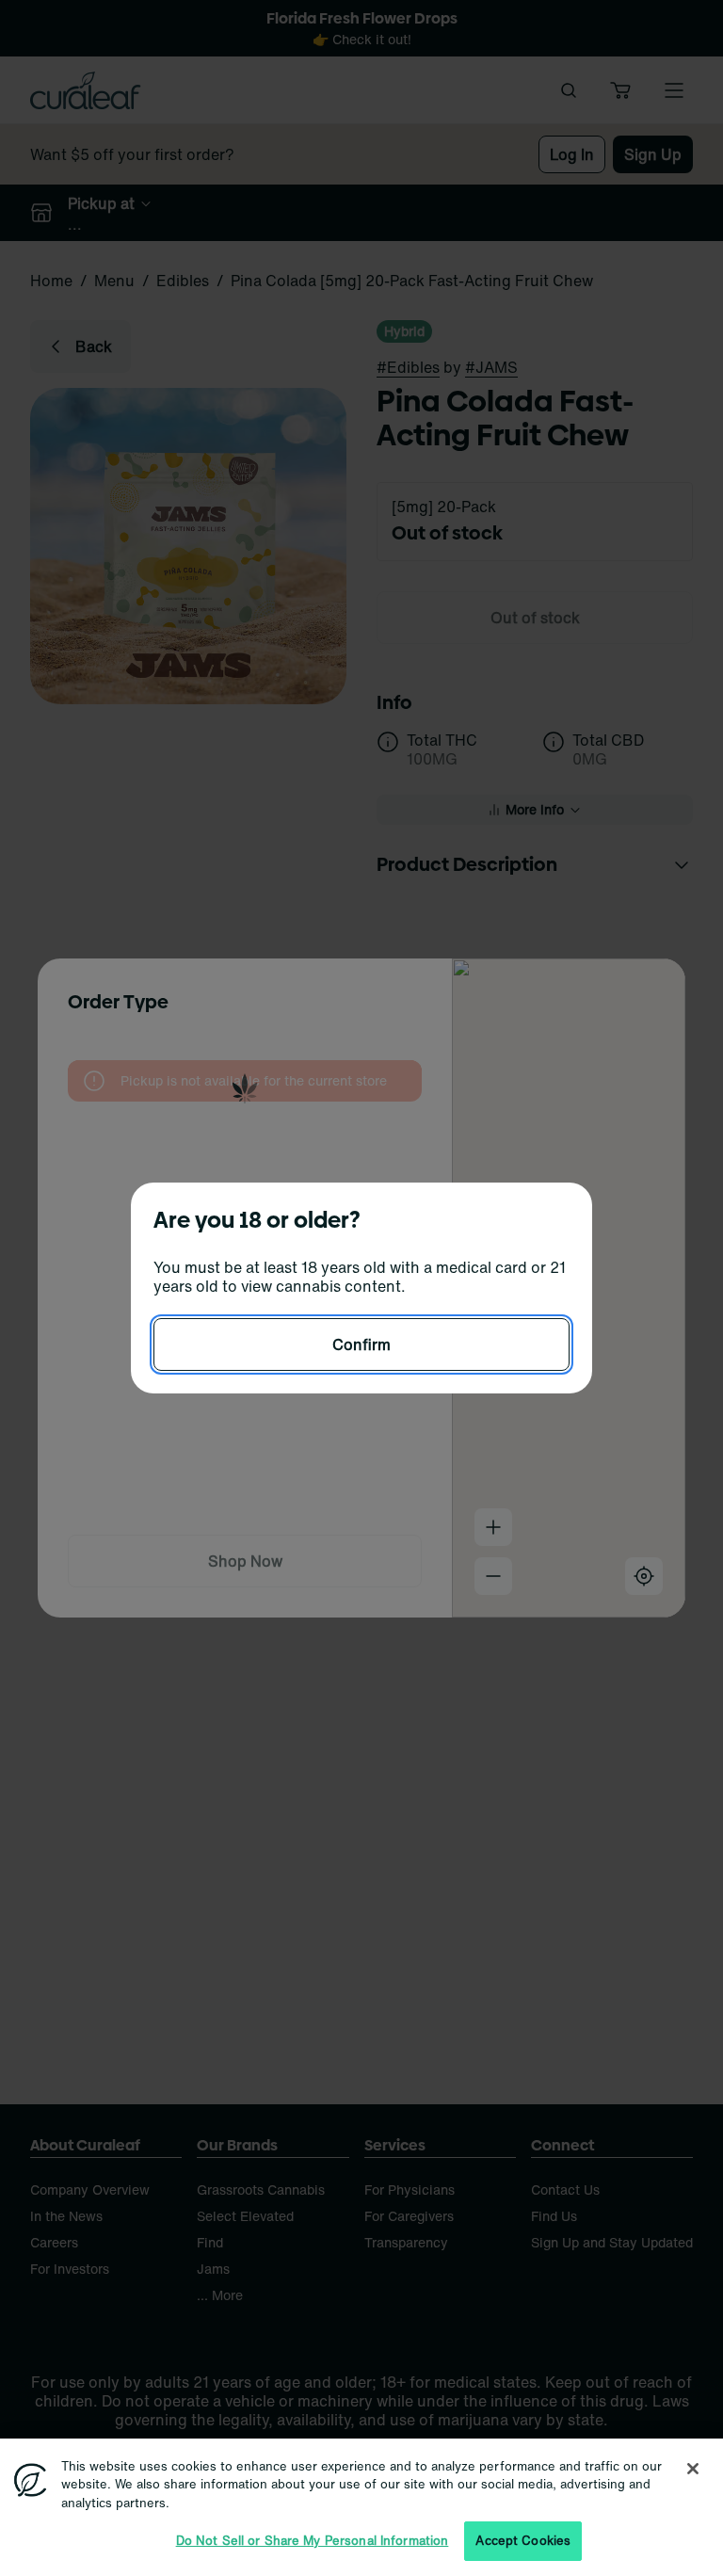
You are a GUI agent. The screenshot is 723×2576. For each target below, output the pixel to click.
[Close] (693, 2469)
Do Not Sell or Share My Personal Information (313, 2541)
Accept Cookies (523, 2541)
